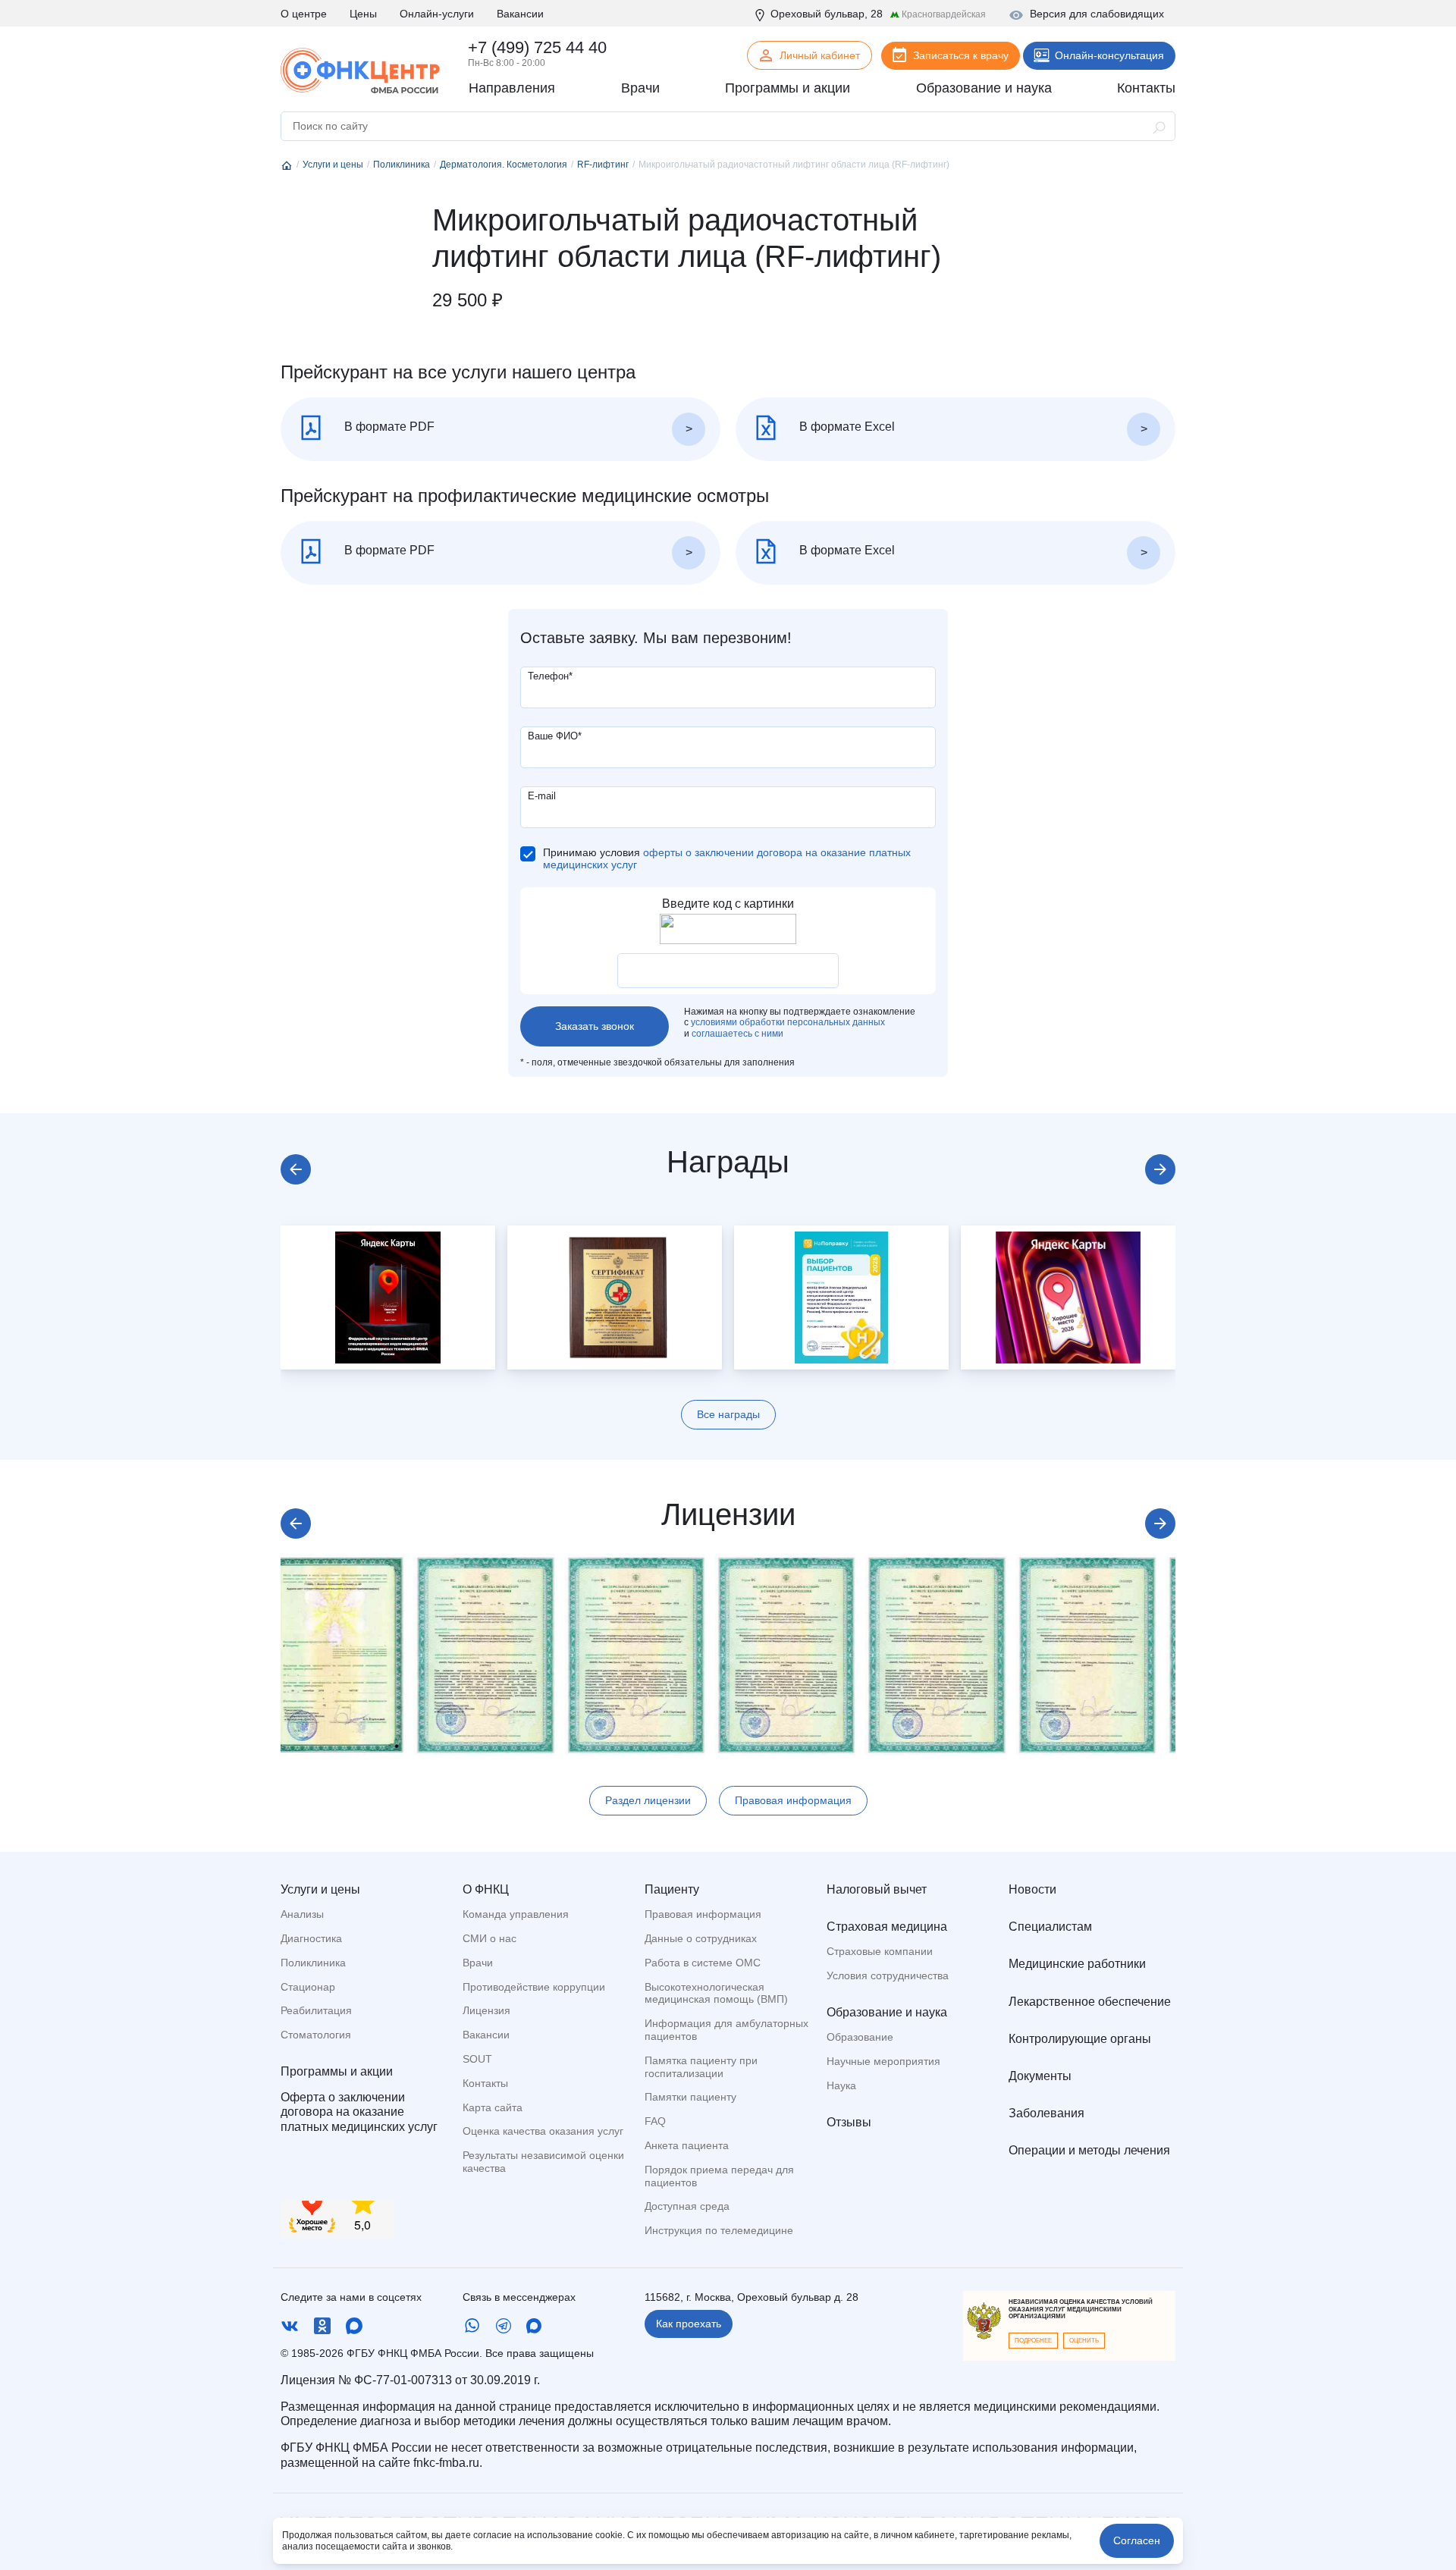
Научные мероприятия (883, 2061)
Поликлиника (313, 1963)
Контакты (485, 2083)
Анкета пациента (687, 2145)
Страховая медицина (887, 1927)
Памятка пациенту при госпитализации (701, 2067)
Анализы (302, 1914)
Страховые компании (880, 1951)
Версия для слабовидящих (1097, 14)
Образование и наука (887, 2012)
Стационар (308, 1987)
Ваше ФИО (555, 736)
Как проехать (689, 2324)
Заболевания (1046, 2113)
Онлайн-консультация (1109, 55)
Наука (841, 2085)
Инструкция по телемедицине (719, 2230)
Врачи (478, 1963)
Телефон (550, 676)
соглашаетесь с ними (737, 1034)
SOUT (477, 2059)
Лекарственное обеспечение (1090, 2002)
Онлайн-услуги (437, 14)
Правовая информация (793, 1800)
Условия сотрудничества (888, 1975)
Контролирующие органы (1080, 2039)
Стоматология (316, 2035)
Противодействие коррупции (534, 1987)
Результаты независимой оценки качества (543, 2162)
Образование (860, 2037)
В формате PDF (388, 427)
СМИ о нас (490, 1938)
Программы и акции (337, 2071)
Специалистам (1050, 1927)
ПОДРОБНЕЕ (1033, 2341)
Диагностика (311, 1938)
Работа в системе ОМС (703, 1963)
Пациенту (672, 1889)
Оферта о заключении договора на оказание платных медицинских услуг (359, 2112)
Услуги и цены (320, 1889)
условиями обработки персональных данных (788, 1022)
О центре (304, 14)
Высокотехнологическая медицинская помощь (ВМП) (716, 1993)
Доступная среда (687, 2206)
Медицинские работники (1077, 1964)
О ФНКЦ (486, 1889)
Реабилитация (316, 2010)
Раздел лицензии (648, 1800)
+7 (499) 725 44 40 (537, 47)
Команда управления (516, 1914)
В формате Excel (846, 427)
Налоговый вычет (877, 1889)
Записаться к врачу (961, 55)
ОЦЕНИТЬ (1084, 2341)
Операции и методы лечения (1089, 2150)
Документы (1040, 2076)
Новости (1032, 1889)
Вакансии (520, 14)
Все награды (728, 1414)
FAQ (655, 2121)
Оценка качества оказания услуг (543, 2131)
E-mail (542, 796)
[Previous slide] (296, 1169)
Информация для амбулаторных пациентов (726, 2030)
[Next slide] (1160, 1169)
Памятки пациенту (690, 2097)
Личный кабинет (820, 55)
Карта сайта (493, 2107)
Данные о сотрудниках (701, 1938)
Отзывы (849, 2122)
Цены (363, 14)
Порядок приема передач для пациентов (719, 2176)
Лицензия (486, 2010)
